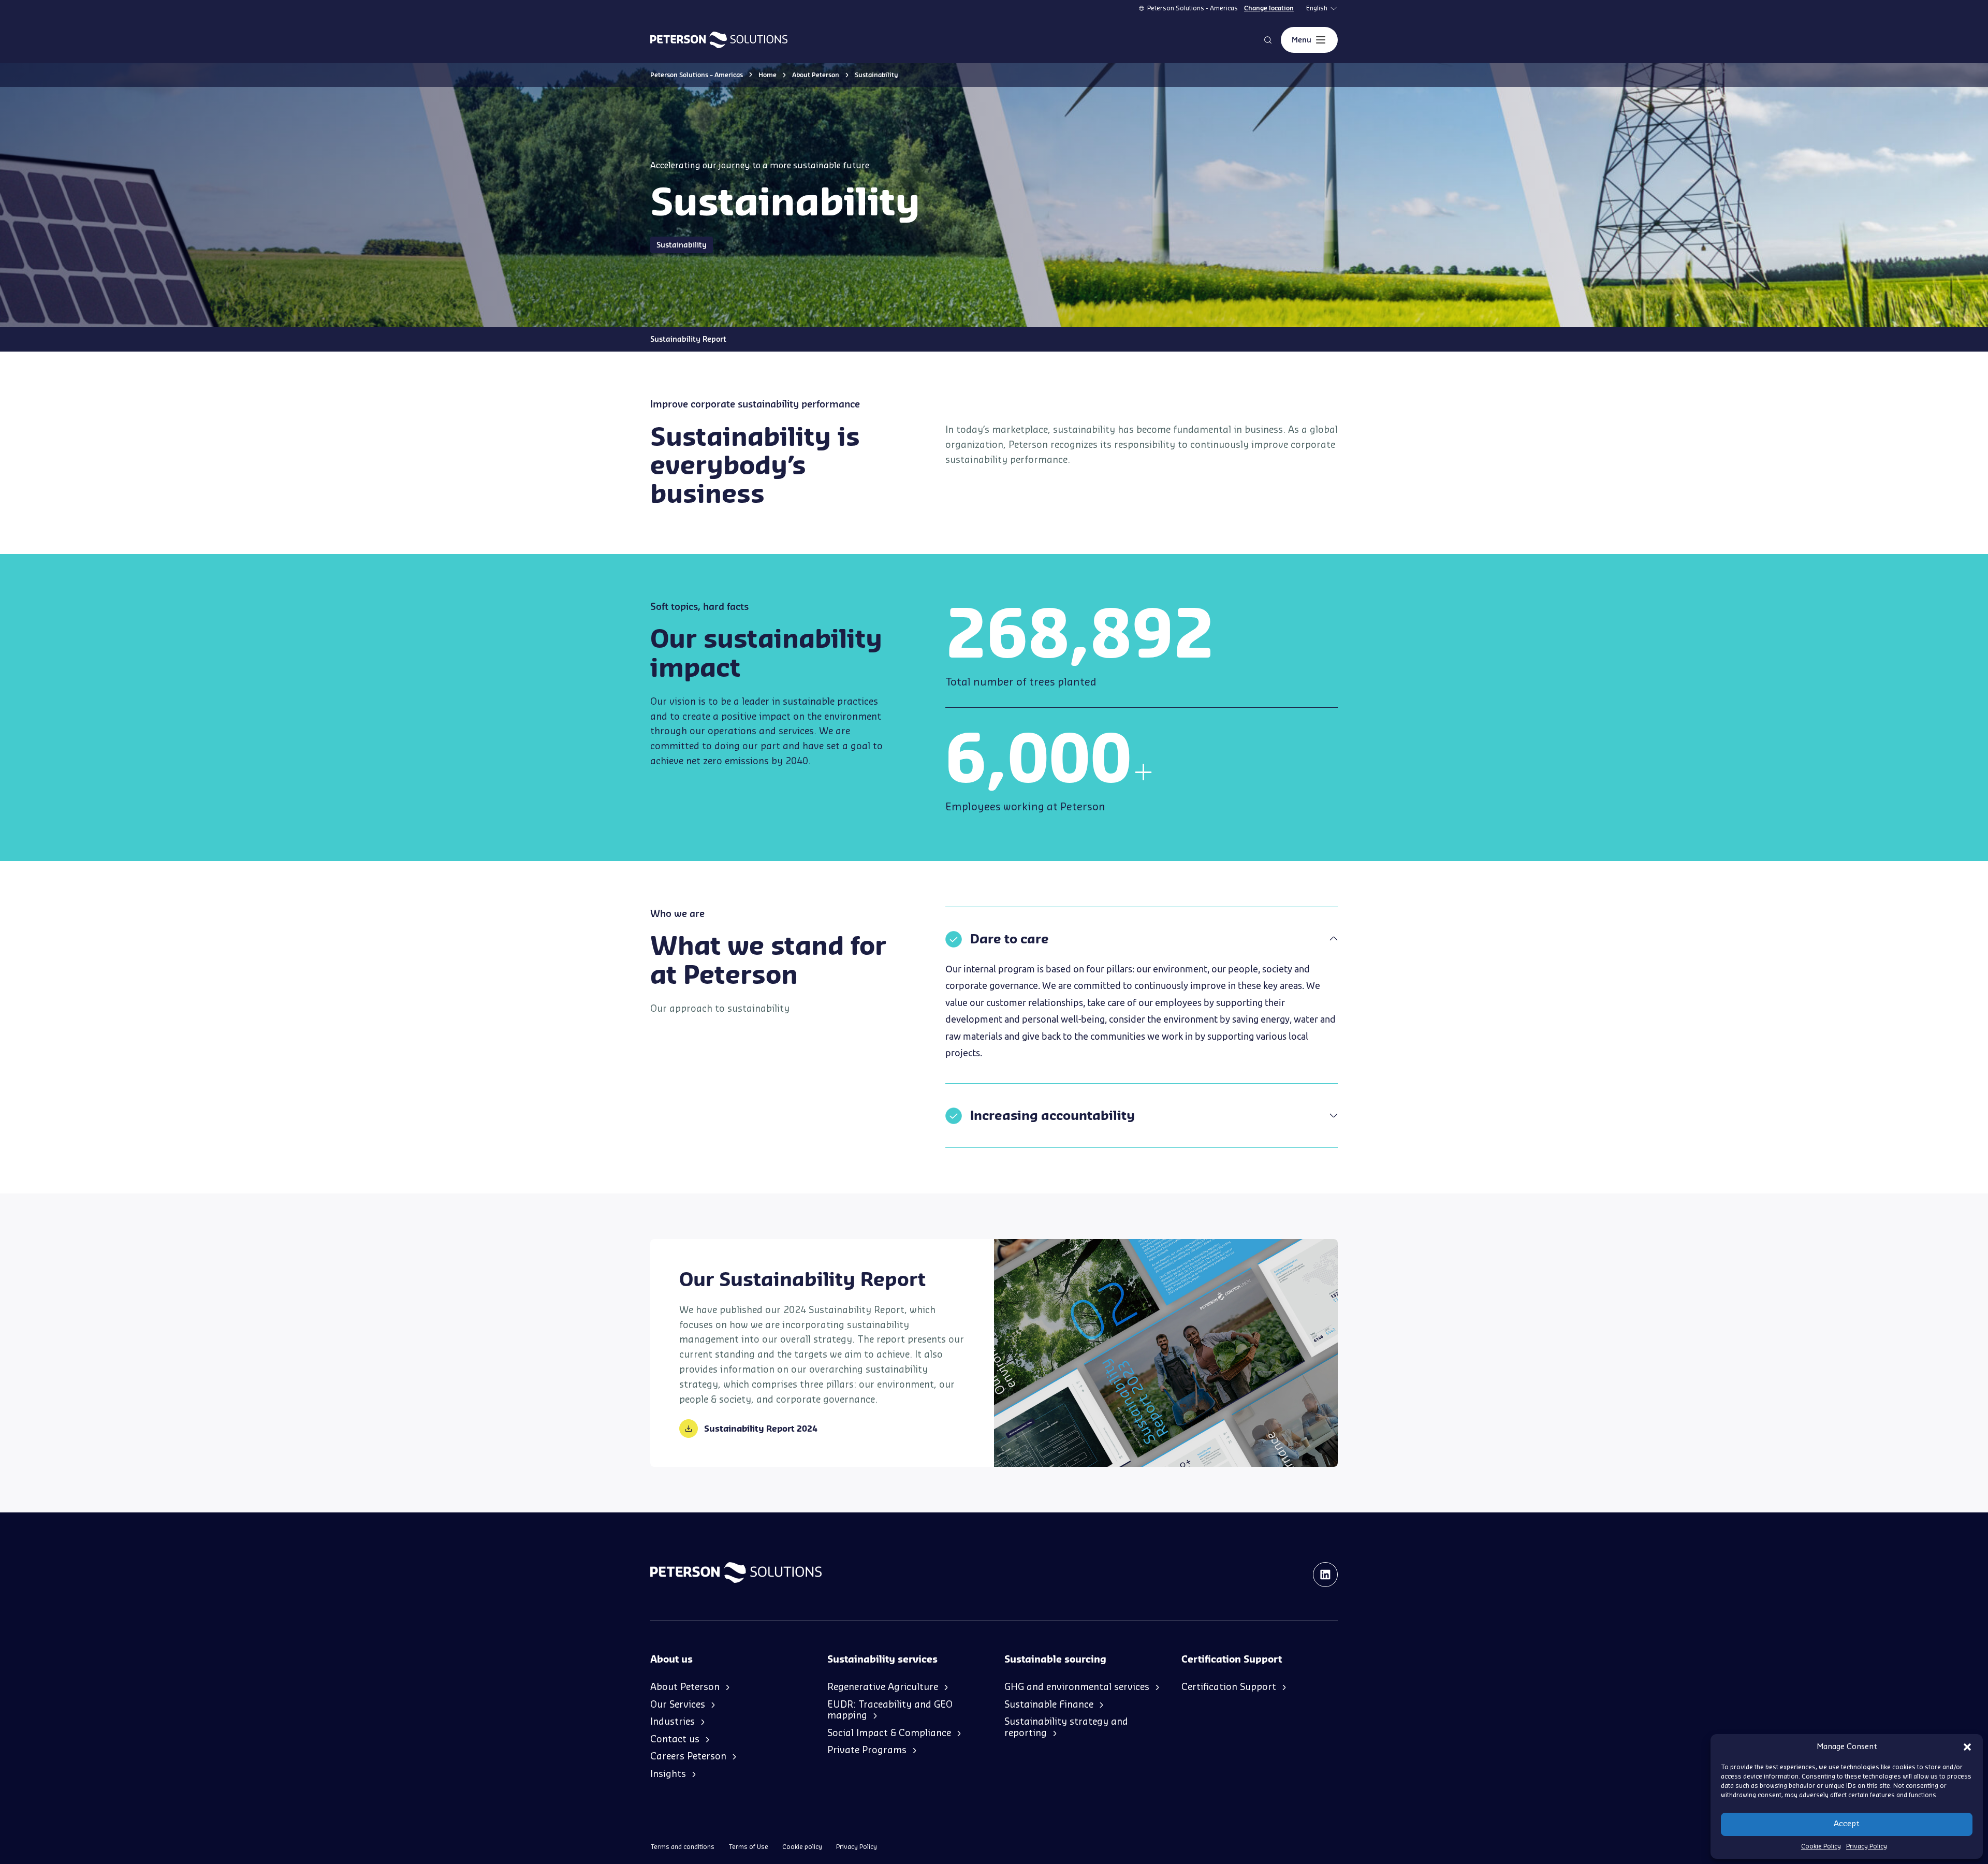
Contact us (675, 1739)
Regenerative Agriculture (883, 1687)
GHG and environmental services (1077, 1687)
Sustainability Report (688, 339)
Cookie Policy (1821, 1846)
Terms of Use (748, 1847)
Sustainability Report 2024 (761, 1429)
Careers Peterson (688, 1756)
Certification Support (1229, 1687)
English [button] (1317, 8)
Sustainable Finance (1049, 1705)
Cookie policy (802, 1847)
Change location (1269, 8)
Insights (668, 1774)
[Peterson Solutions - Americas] (719, 40)
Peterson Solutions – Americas (697, 75)
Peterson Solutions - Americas (1193, 8)
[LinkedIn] (1325, 1575)
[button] (1967, 1747)
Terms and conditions (682, 1847)
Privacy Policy (1867, 1846)
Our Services (678, 1705)
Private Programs (867, 1750)
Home (768, 75)
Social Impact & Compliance (889, 1733)
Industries (673, 1722)
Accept (1847, 1824)
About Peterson (816, 75)
